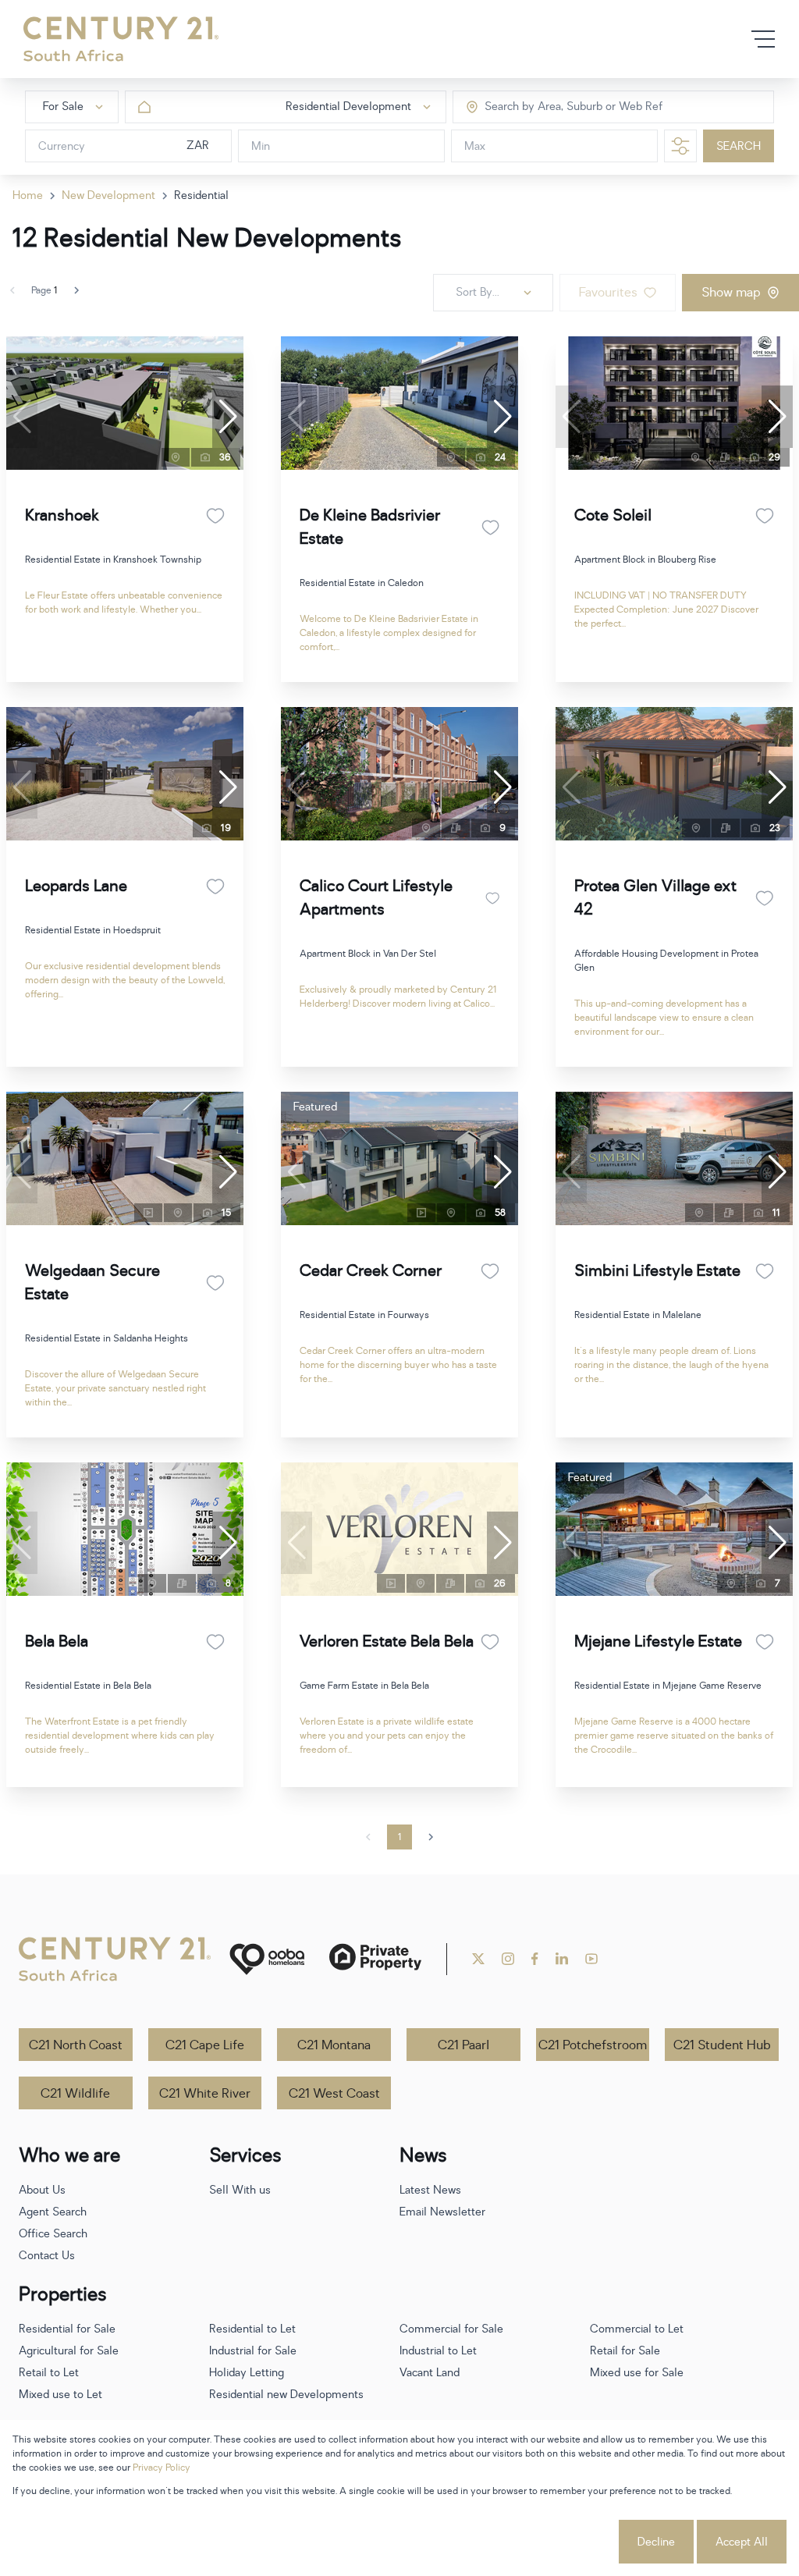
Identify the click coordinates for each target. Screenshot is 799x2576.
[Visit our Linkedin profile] (562, 1959)
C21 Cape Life (205, 2045)
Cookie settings (558, 2542)
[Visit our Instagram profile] (508, 1959)
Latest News (430, 2190)
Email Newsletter (442, 2212)
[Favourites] (215, 516)
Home (28, 195)
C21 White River (205, 2094)
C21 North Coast (76, 2045)
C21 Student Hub (722, 2045)
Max (475, 146)
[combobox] (550, 107)
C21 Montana (334, 2045)
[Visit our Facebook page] (535, 1959)
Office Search (53, 2234)
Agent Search (53, 2212)
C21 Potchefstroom (593, 2045)
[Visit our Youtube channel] (591, 1959)
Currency (62, 146)
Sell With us (240, 2190)
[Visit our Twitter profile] (478, 1959)
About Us (42, 2190)
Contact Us (47, 2256)
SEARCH (739, 146)
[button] (228, 417)
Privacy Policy (162, 2468)
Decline (656, 2542)
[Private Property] (375, 1959)
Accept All (742, 2542)
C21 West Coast (334, 2094)
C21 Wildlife (75, 2094)
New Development (108, 195)
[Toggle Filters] (680, 146)
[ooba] (267, 1959)
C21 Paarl (463, 2045)
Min (261, 146)
